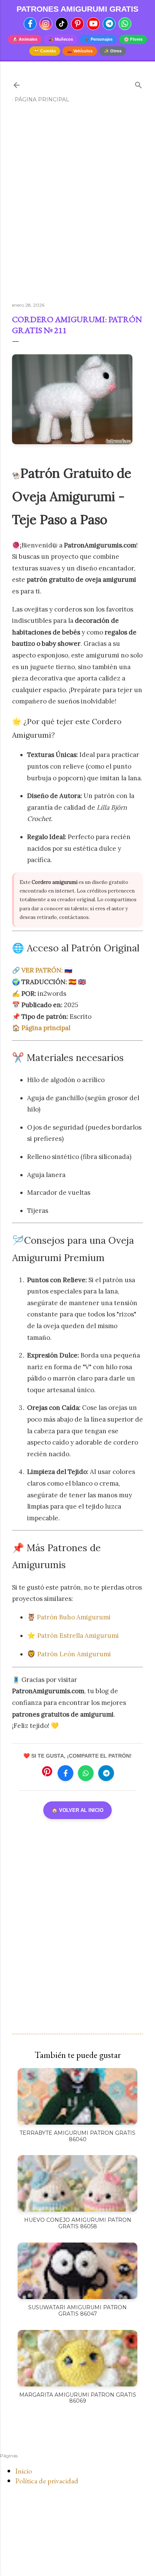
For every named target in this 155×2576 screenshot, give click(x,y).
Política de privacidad (47, 2481)
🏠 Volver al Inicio (77, 1810)
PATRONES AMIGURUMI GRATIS (77, 9)
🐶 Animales (25, 39)
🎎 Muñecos (61, 39)
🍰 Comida (45, 51)
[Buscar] (138, 83)
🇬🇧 (82, 982)
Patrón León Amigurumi (74, 1654)
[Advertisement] (77, 206)
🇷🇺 (47, 970)
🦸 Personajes (98, 39)
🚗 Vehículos (80, 51)
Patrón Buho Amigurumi (74, 1617)
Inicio (24, 2471)
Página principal (42, 99)
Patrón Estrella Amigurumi (78, 1636)
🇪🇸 (72, 982)
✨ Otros (113, 51)
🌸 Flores (133, 39)
